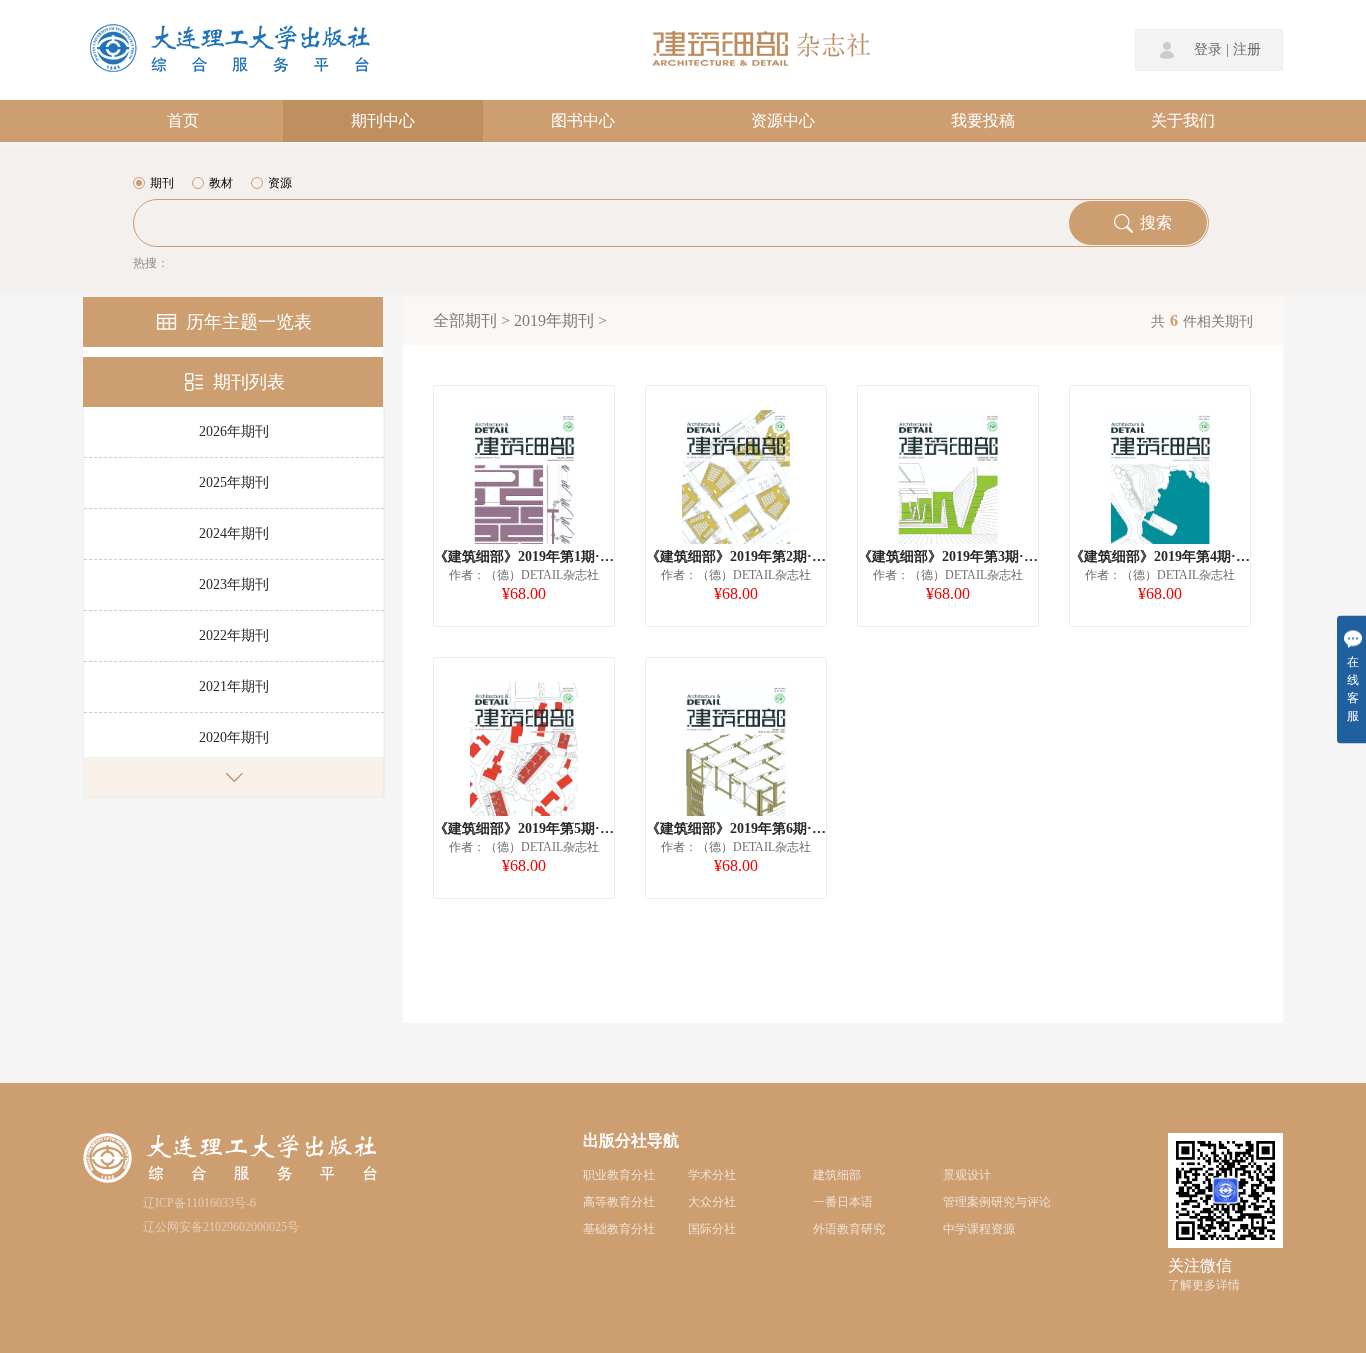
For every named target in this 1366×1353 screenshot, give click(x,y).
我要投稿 (983, 120)
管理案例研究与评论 (997, 1202)
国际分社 (712, 1229)
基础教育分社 (619, 1229)
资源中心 (783, 120)
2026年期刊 (234, 431)
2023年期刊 (234, 584)
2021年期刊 (234, 686)
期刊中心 (383, 120)
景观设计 (967, 1175)
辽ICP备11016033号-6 (199, 1203)
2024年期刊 (234, 533)
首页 (183, 120)
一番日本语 (843, 1202)
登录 (1208, 50)
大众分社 (712, 1202)
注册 (1247, 50)
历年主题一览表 (249, 322)
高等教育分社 (619, 1202)
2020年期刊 (234, 737)
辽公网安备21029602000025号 (221, 1227)
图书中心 (583, 120)
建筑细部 (837, 1175)
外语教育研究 (849, 1229)
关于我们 (1183, 120)
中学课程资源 (979, 1229)
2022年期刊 (234, 635)
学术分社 (712, 1175)
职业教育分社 (619, 1175)
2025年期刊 (234, 482)
